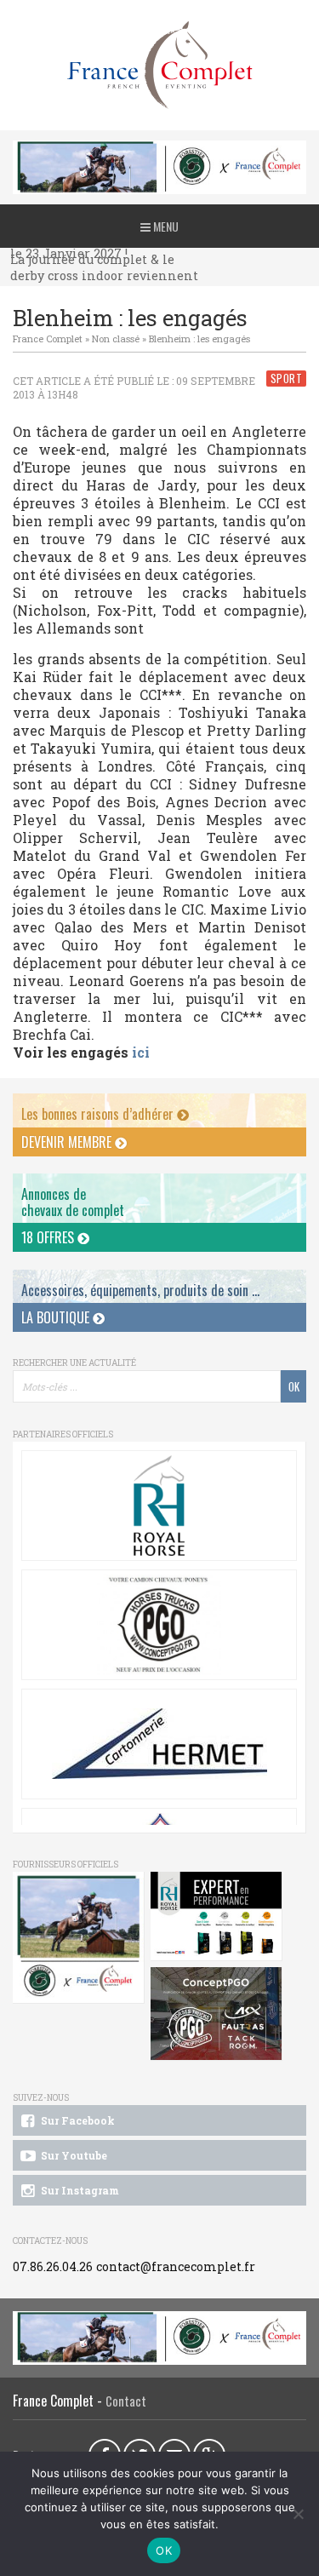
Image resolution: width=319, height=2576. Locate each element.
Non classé (116, 338)
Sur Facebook (77, 2120)
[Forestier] (159, 149)
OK (164, 2550)
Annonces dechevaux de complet (73, 1202)
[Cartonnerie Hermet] (159, 1744)
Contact (126, 2401)
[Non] (298, 2514)
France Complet (48, 338)
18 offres (49, 1237)
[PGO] (216, 2014)
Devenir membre (68, 1142)
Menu (165, 226)
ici (139, 1052)
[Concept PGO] (159, 1625)
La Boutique (57, 1317)
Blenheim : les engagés (199, 338)
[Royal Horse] (159, 1506)
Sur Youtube (73, 2155)
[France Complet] (159, 65)
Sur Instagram (79, 2190)
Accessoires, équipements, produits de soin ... (140, 1290)
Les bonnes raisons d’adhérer (99, 1114)
